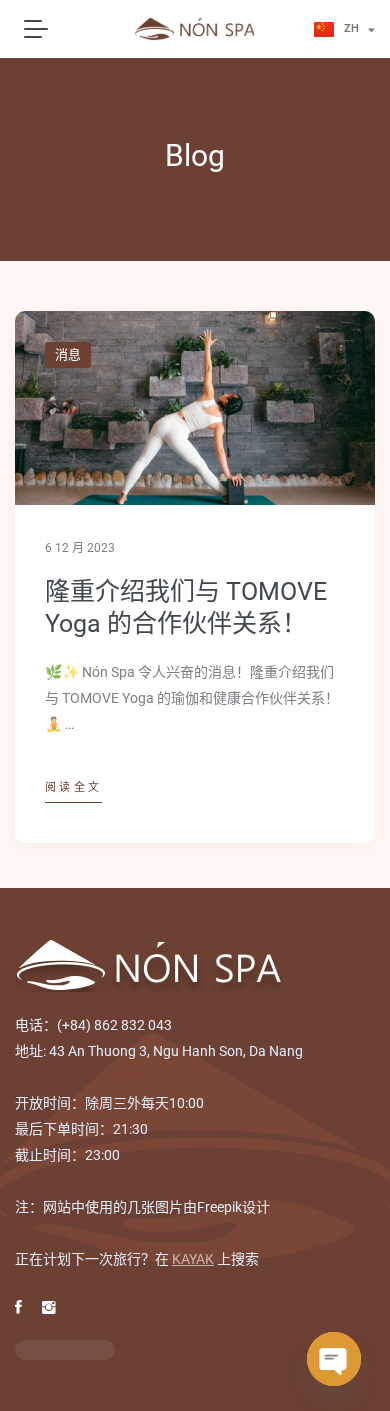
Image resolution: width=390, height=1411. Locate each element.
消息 (68, 354)
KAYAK (193, 1259)
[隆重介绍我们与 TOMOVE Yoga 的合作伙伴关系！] (195, 408)
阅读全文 (73, 787)
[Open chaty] (334, 1359)
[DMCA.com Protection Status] (65, 1349)
